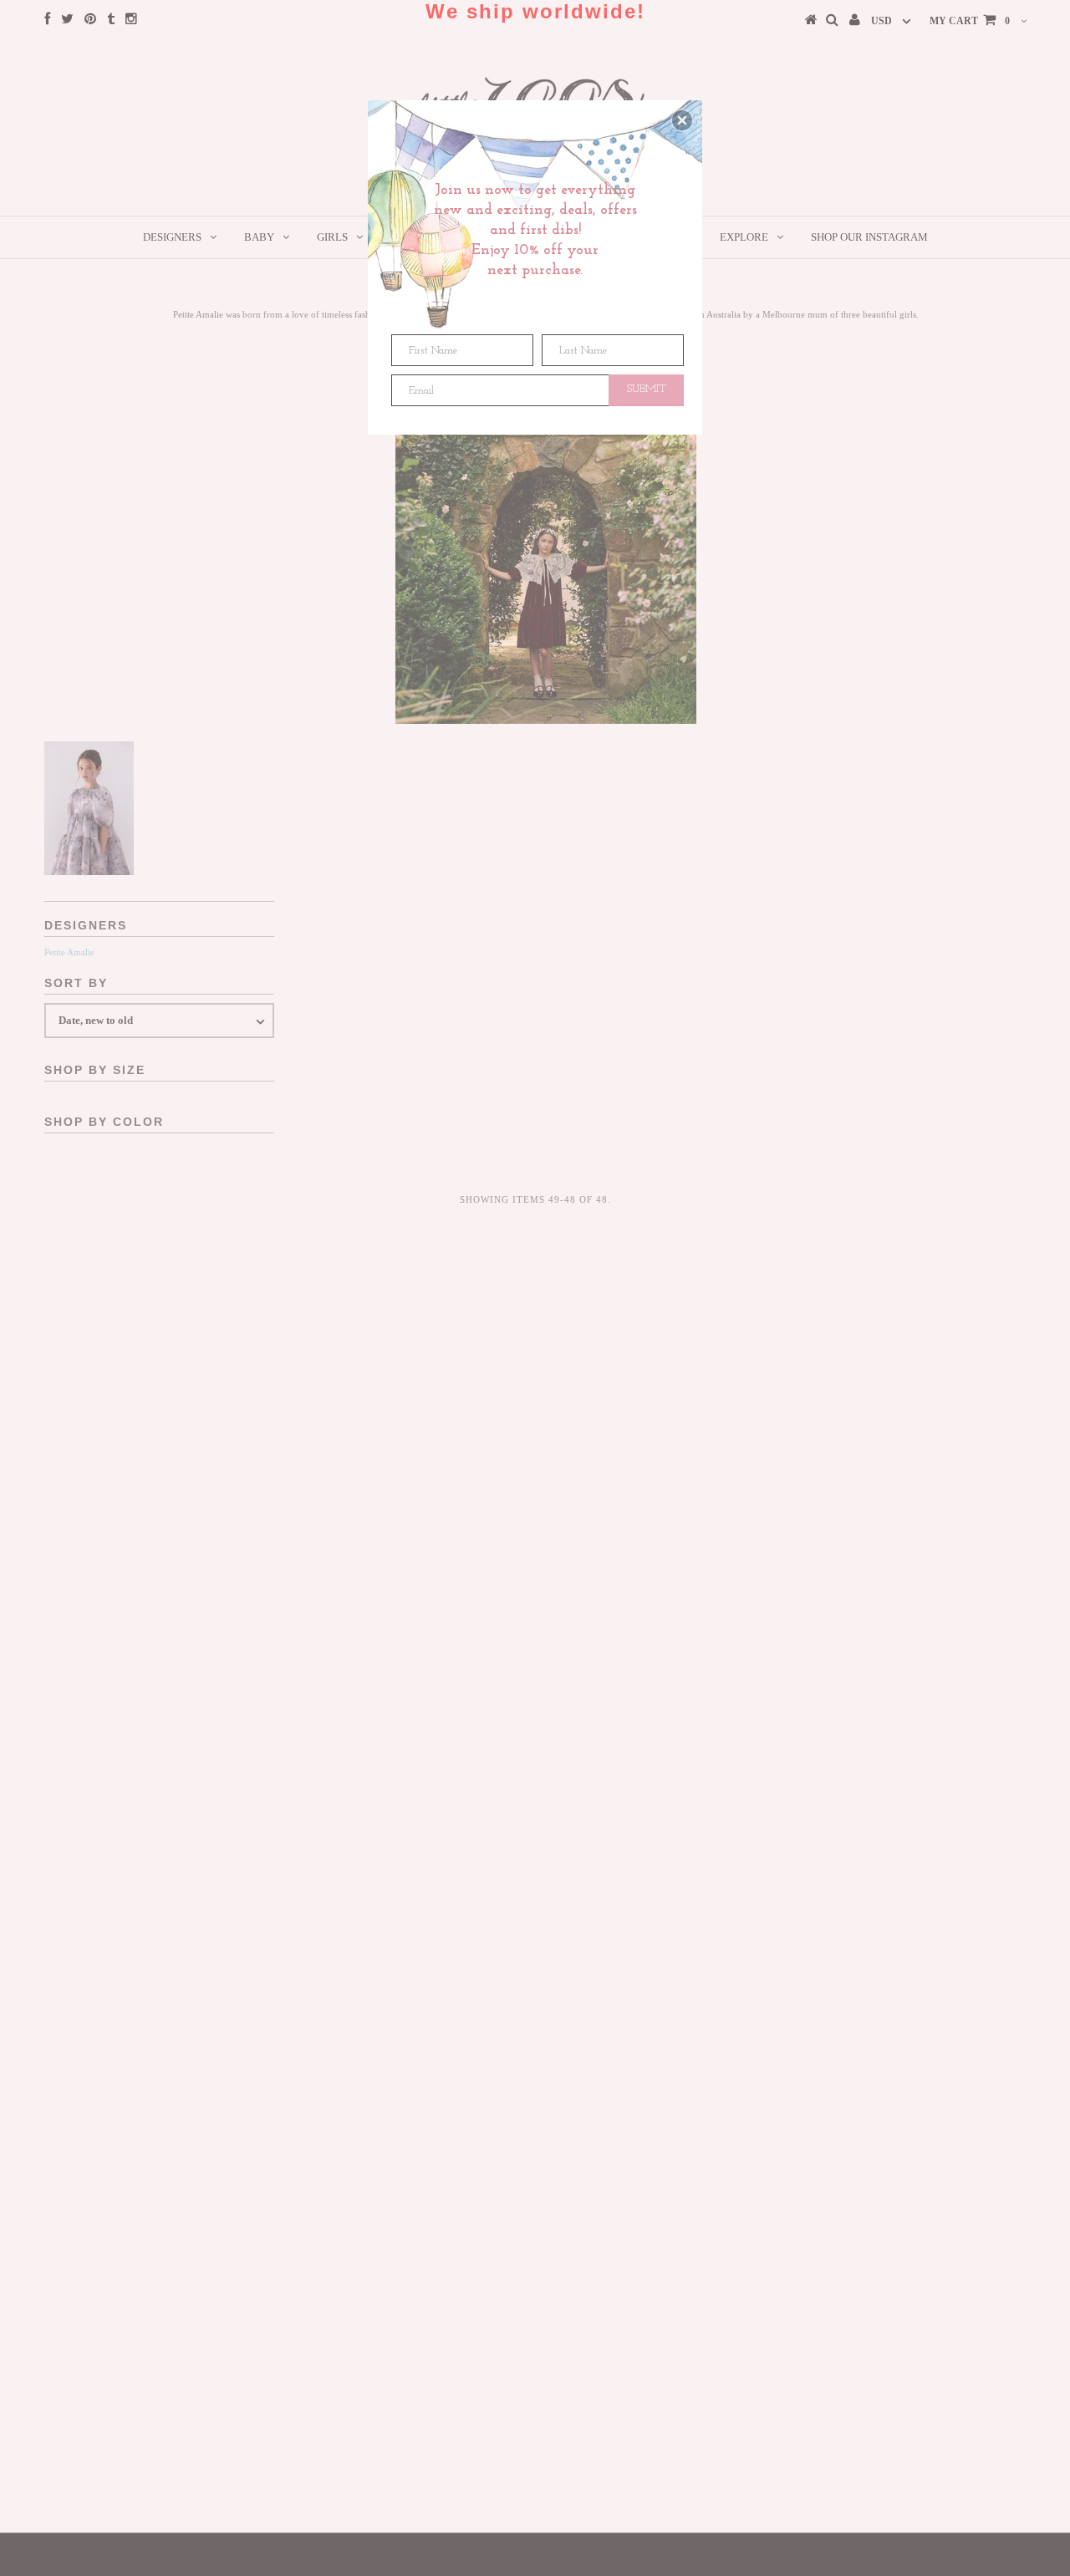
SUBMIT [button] (647, 389)
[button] (682, 120)
